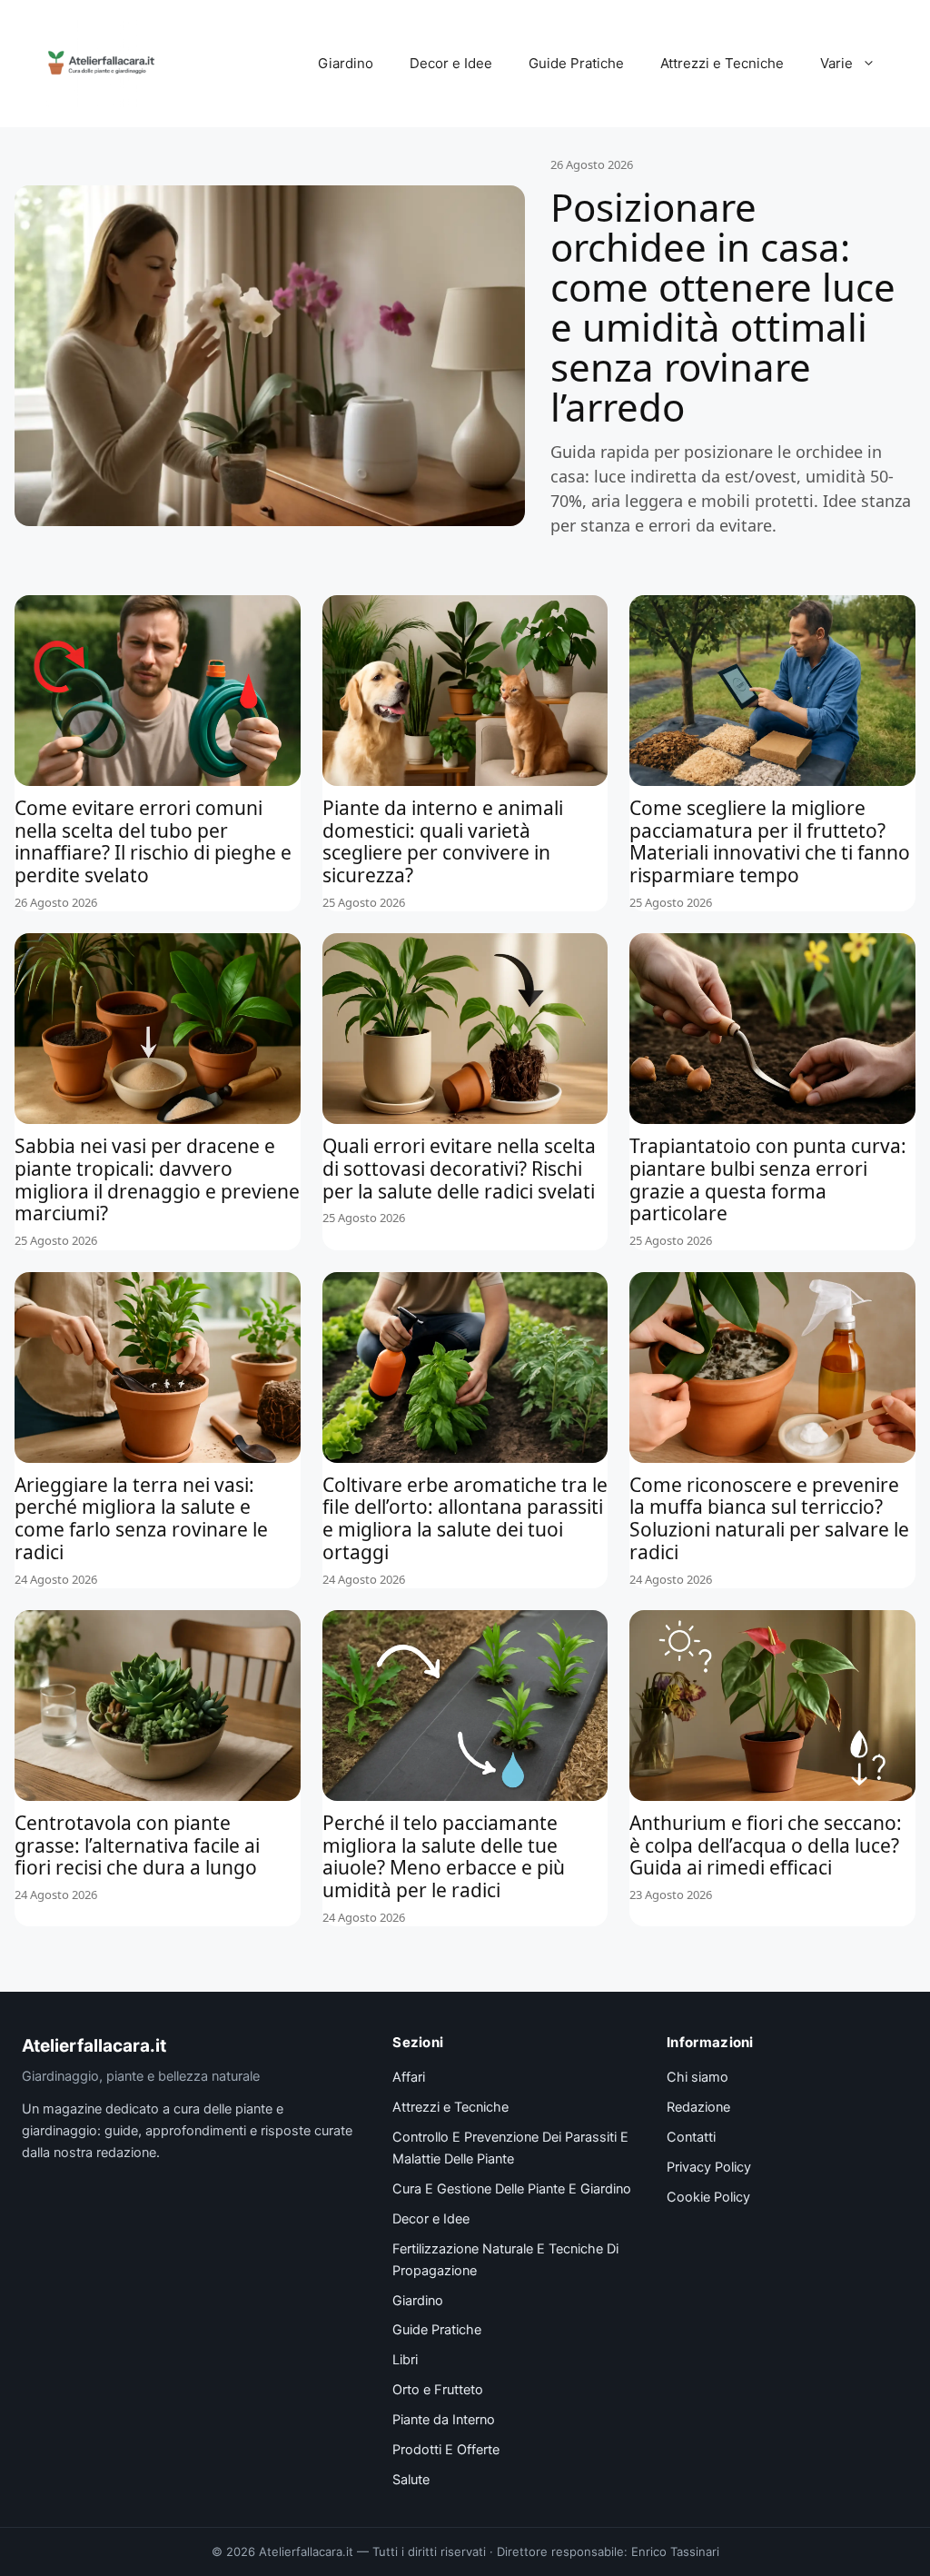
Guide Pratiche (576, 63)
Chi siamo (697, 2077)
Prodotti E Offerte (446, 2450)
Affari (409, 2077)
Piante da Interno (444, 2420)
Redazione (698, 2107)
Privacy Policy (709, 2167)
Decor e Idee (451, 63)
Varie (836, 63)
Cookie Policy (708, 2197)
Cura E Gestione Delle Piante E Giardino (512, 2189)
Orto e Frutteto (438, 2390)
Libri (405, 2360)
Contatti (691, 2137)
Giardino (346, 63)
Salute (411, 2480)
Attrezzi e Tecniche (722, 63)
